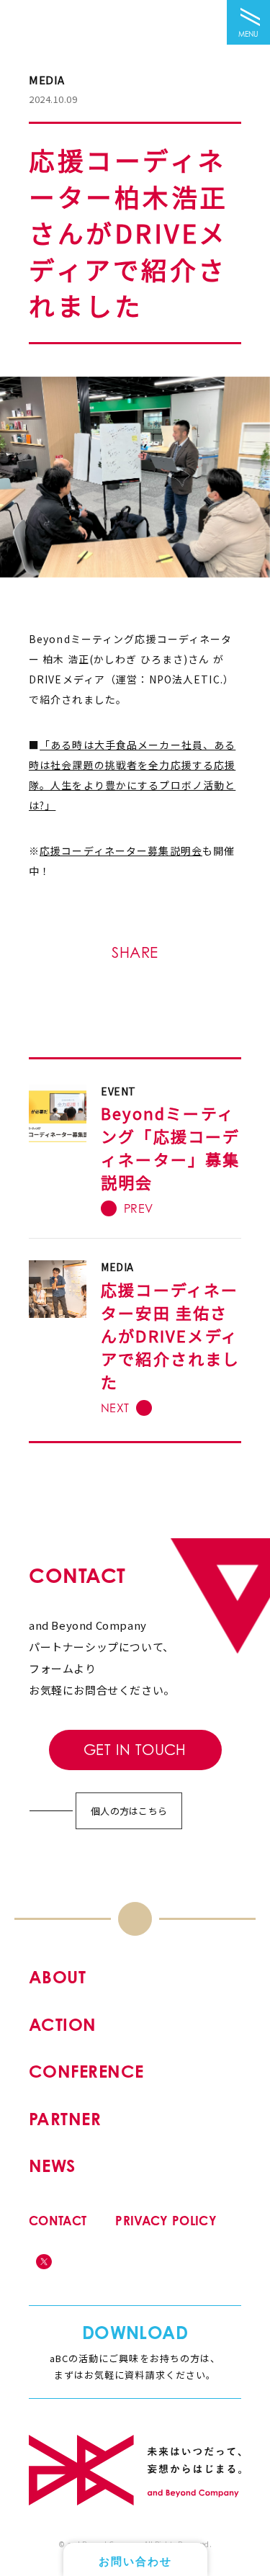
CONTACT (58, 2221)
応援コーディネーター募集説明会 (121, 851)
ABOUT (57, 1977)
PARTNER (65, 2119)
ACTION (63, 2025)
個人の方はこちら (129, 1811)
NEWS (52, 2166)
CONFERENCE (86, 2072)
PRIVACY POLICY (166, 2221)
